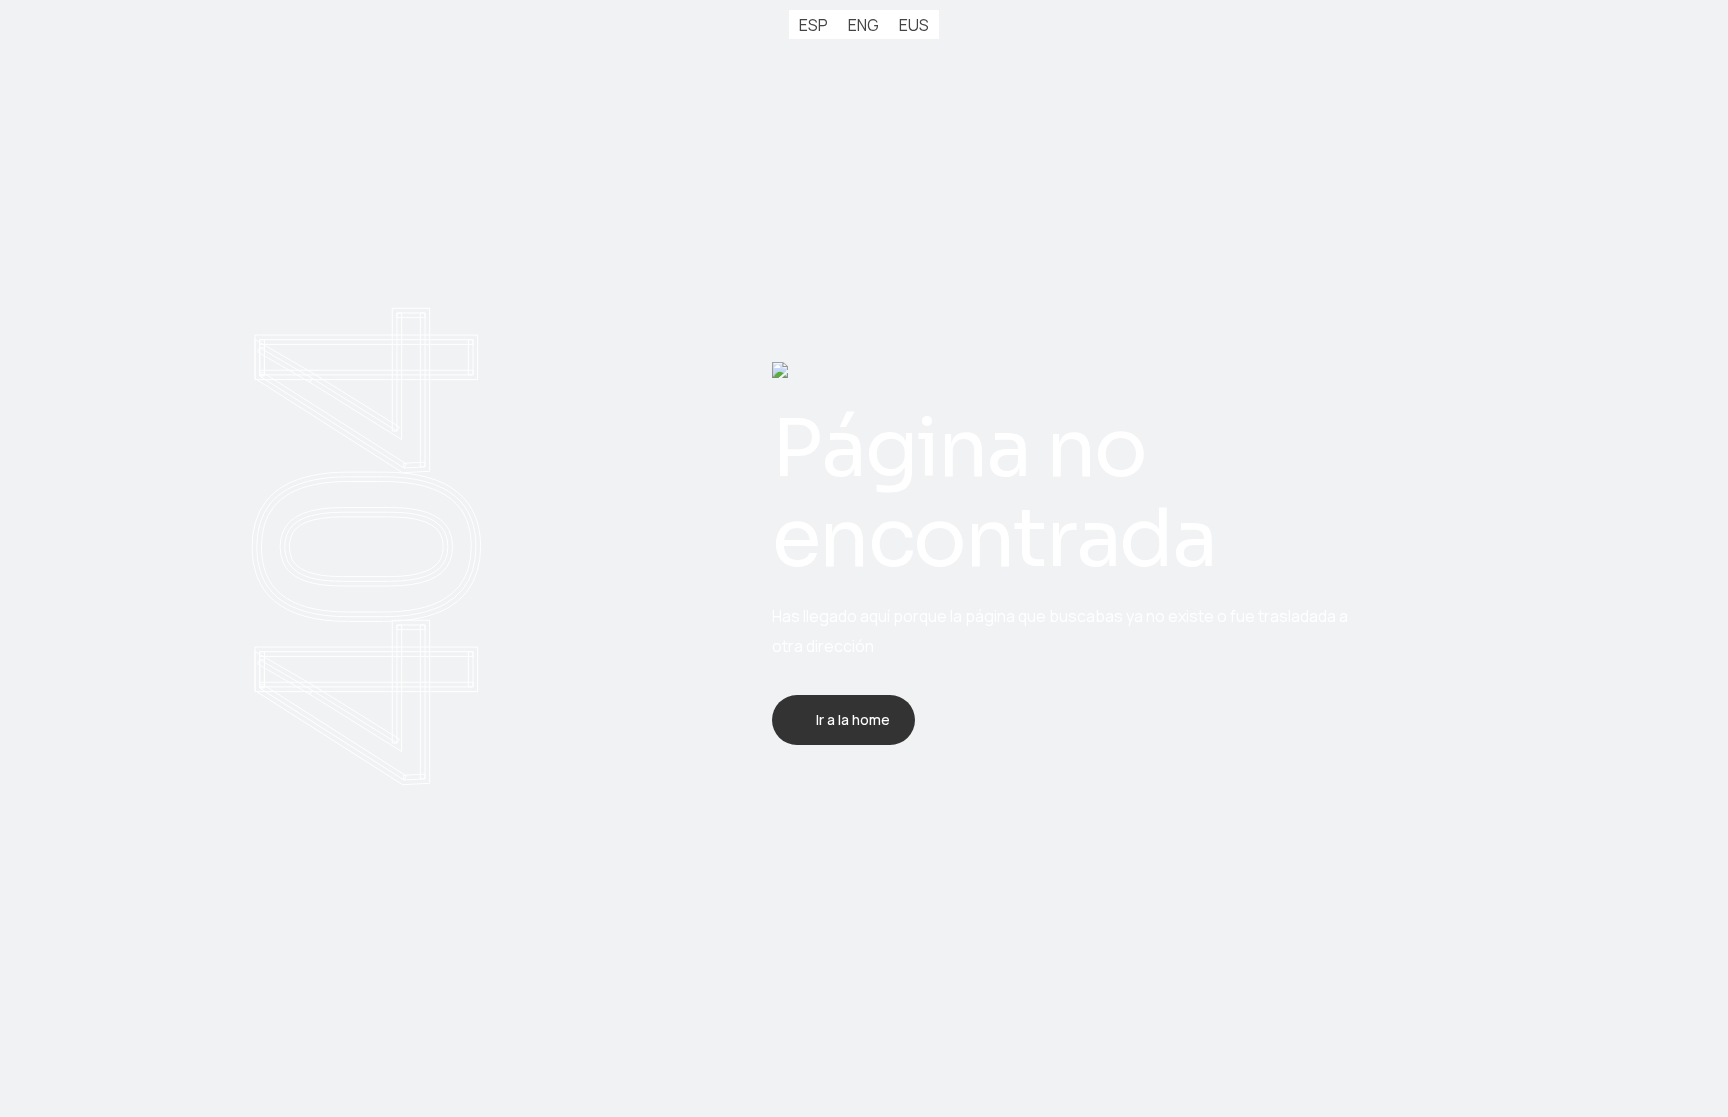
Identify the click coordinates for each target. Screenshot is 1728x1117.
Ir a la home (853, 719)
